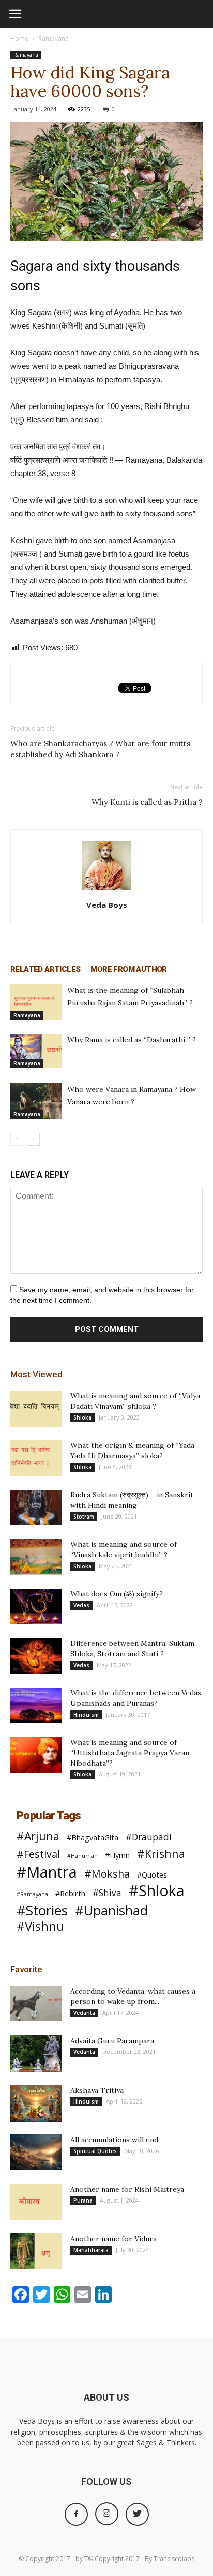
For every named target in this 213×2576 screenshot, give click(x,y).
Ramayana (54, 38)
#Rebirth (70, 1893)
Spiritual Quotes (95, 2151)
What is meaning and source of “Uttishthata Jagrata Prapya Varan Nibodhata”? (130, 1753)
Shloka (82, 1417)
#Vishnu (40, 1926)
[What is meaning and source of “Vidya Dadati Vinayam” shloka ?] (36, 1409)
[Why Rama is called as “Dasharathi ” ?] (36, 1051)
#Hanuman (82, 1856)
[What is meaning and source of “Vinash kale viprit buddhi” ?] (36, 1557)
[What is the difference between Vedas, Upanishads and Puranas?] (36, 1706)
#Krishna (161, 1854)
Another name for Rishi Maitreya (127, 2189)
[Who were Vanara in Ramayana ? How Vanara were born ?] (36, 1101)
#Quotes (152, 1874)
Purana (83, 2200)
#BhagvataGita (93, 1837)
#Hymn (117, 1855)
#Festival (38, 1854)
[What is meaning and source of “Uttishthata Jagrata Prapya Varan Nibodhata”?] (36, 1755)
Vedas (81, 1605)
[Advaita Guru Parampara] (36, 2053)
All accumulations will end (114, 2140)
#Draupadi (149, 1837)
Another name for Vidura (113, 2239)
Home (19, 38)
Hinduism (86, 1715)
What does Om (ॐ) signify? (117, 1594)
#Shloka (157, 1891)
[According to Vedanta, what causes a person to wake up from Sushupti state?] (36, 2004)
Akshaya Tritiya (97, 2090)
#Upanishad (111, 1910)
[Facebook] (76, 2514)
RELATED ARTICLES (45, 969)
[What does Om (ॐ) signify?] (36, 1607)
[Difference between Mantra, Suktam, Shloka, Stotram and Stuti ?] (36, 1656)
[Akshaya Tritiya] (36, 2103)
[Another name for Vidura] (36, 2251)
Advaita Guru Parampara (112, 2041)
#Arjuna (38, 1836)
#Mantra (47, 1872)
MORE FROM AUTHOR (128, 969)
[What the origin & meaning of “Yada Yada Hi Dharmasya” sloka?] (36, 1458)
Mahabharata (91, 2250)
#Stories (42, 1910)
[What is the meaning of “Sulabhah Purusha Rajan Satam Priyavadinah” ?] (36, 1002)
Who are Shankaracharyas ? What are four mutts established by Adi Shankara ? (100, 749)
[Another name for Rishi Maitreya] (36, 2202)
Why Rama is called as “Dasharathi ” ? (132, 1040)
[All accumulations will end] (36, 2152)
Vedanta (84, 2013)
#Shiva (107, 1893)
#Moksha (107, 1874)
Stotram (84, 1517)
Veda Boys (107, 905)
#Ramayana (32, 1894)
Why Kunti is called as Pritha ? (147, 802)
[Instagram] (107, 2514)
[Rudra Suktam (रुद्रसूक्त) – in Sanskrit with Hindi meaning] (36, 1507)
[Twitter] (137, 2514)
